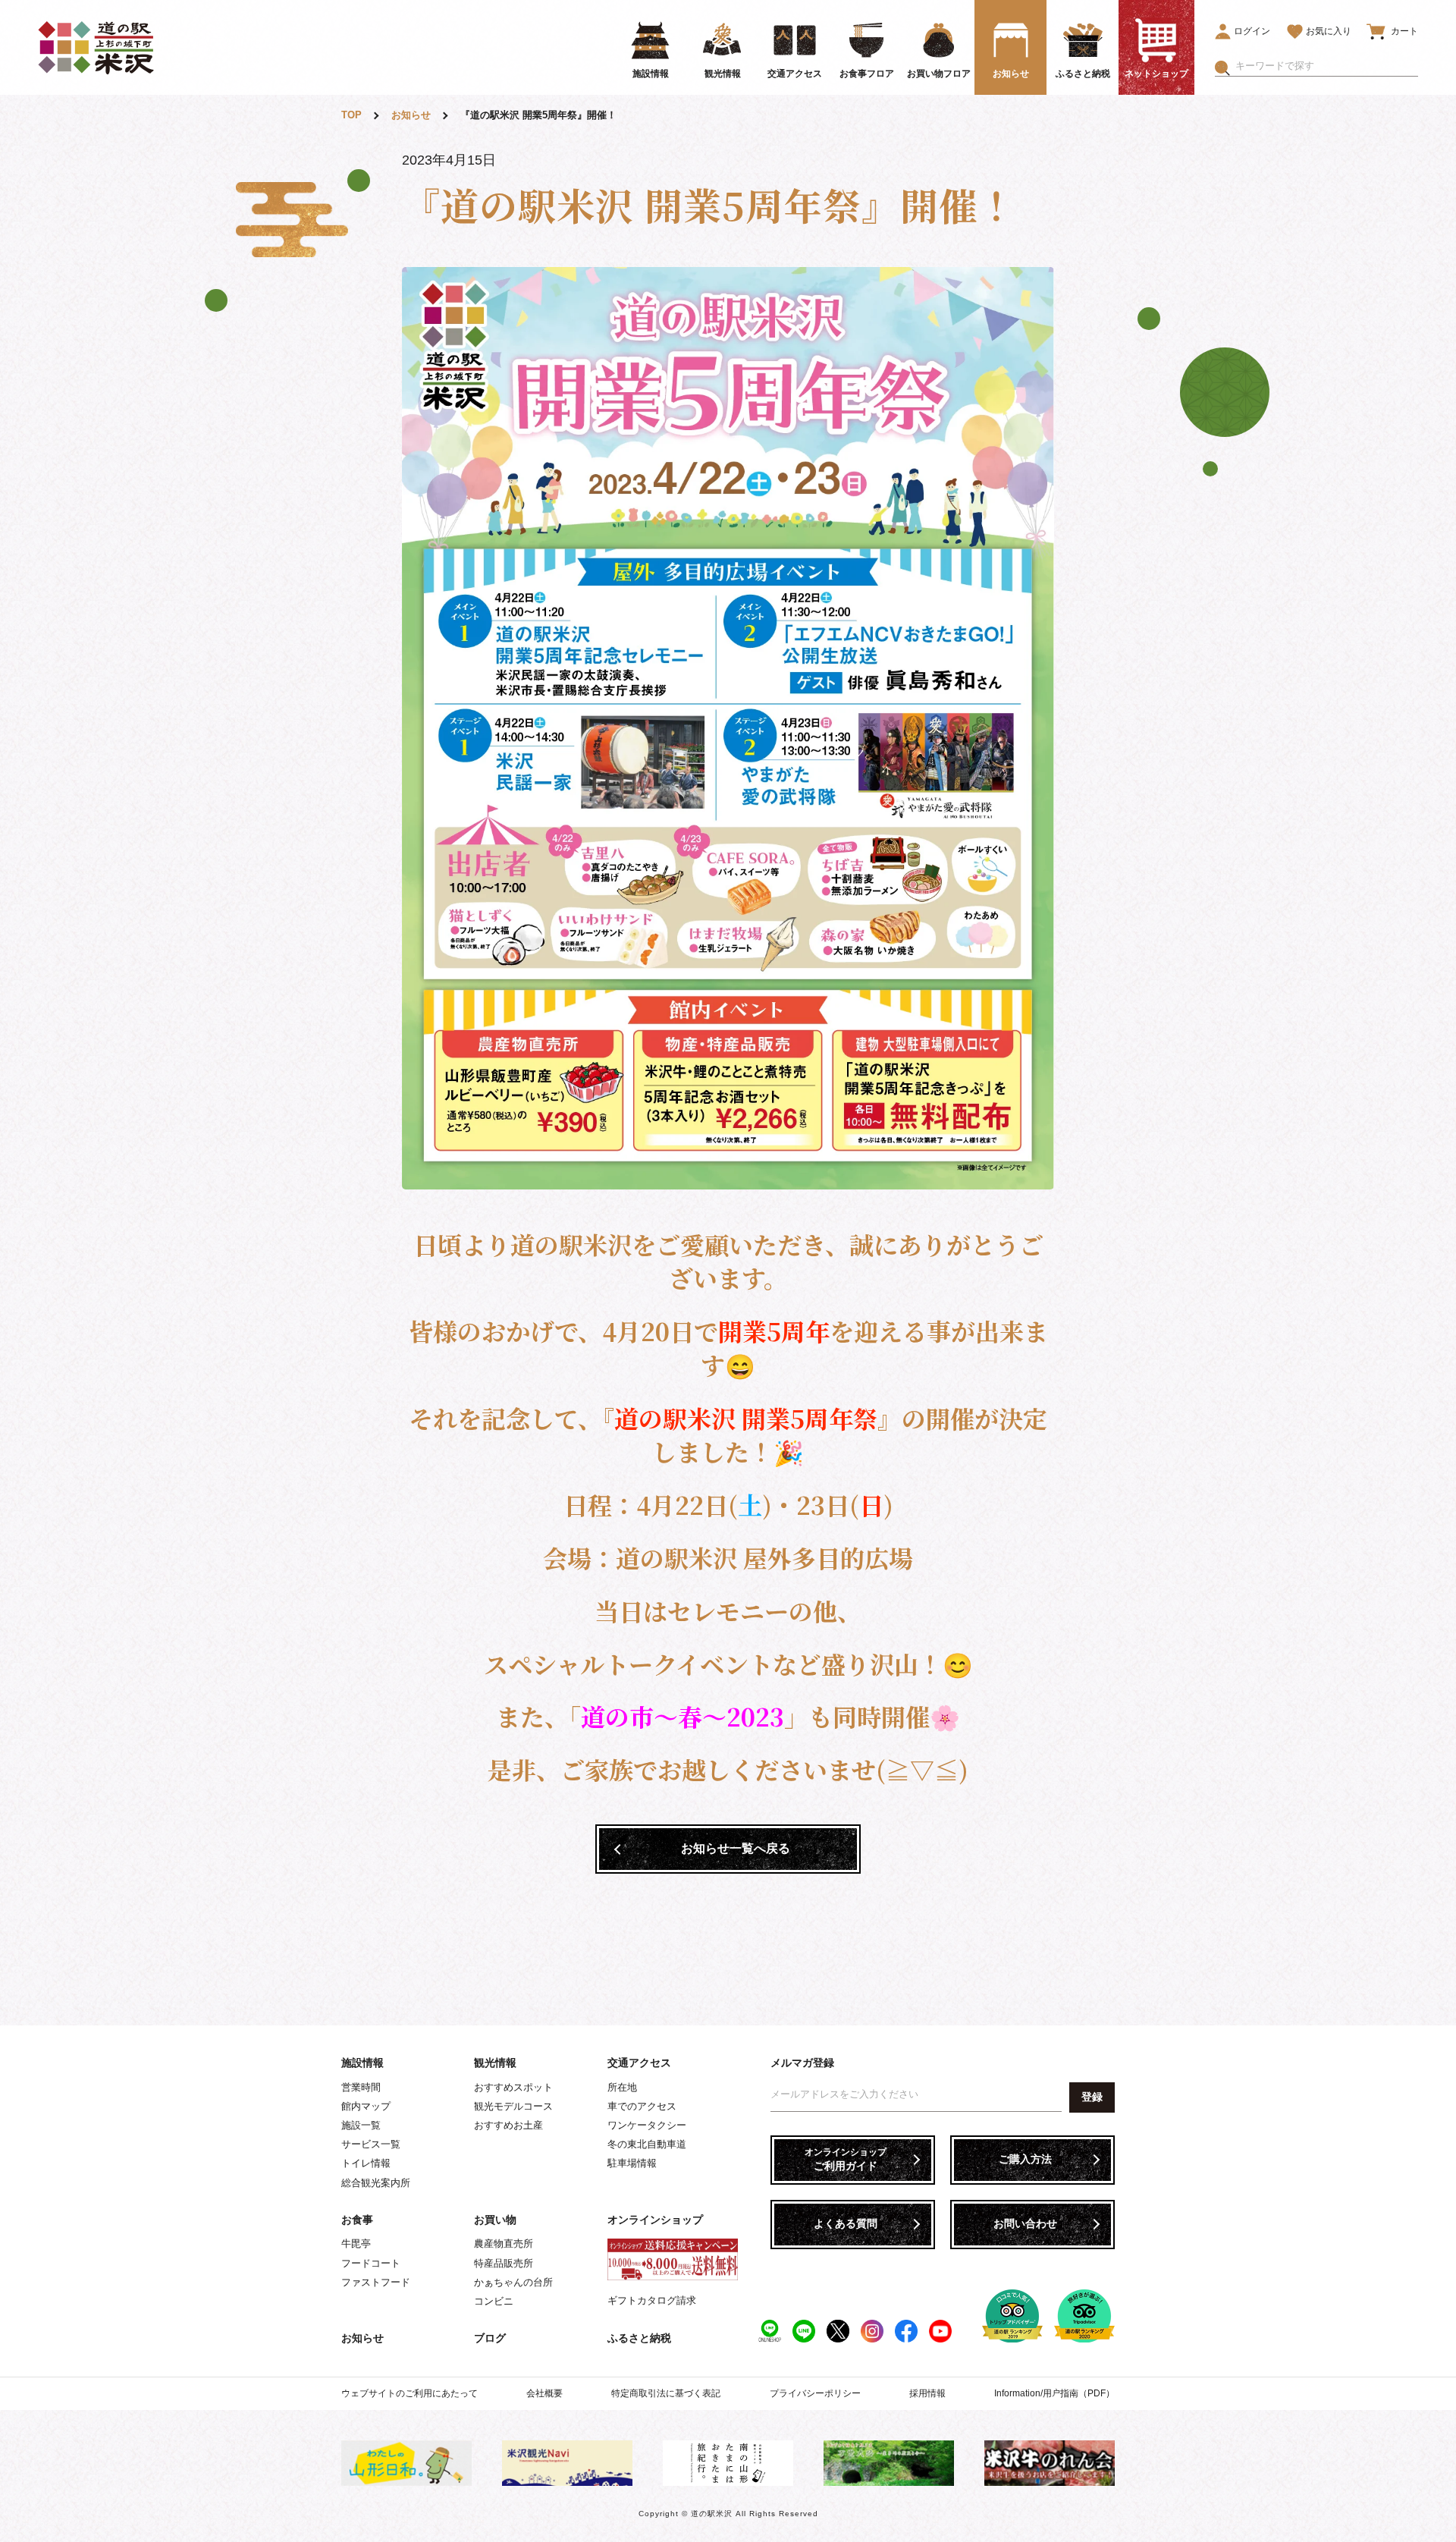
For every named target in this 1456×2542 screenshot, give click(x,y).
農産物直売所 (504, 2243)
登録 (1092, 2097)
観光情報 (495, 2063)
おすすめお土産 (508, 2125)
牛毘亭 (356, 2243)
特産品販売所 (504, 2263)
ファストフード (376, 2282)
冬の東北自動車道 (647, 2144)
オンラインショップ (655, 2220)
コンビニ (494, 2301)
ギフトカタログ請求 (652, 2300)
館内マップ (366, 2106)
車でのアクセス (642, 2106)
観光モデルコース (513, 2106)
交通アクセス (639, 2063)
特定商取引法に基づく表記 (666, 2393)
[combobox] (1327, 66)
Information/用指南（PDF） (1054, 2393)
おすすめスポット (513, 2087)
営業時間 (361, 2087)
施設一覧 (361, 2125)
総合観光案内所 (376, 2183)
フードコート (371, 2263)
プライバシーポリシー (815, 2393)
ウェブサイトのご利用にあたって (409, 2393)
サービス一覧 (371, 2144)
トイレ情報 (366, 2163)
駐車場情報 (632, 2163)
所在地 (622, 2087)
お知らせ (362, 2338)
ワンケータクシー (647, 2125)
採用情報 (927, 2393)
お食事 (357, 2220)
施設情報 (362, 2063)
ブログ (490, 2338)
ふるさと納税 (639, 2338)
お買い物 (495, 2220)
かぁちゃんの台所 (513, 2282)
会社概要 (544, 2393)
